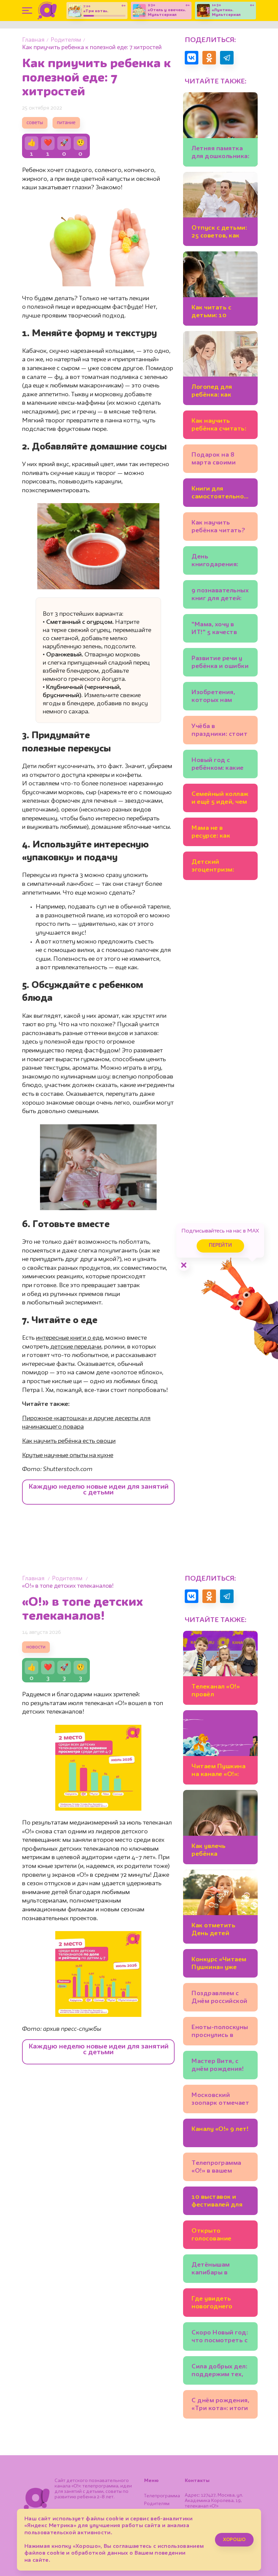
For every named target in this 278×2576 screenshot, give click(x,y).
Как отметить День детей (213, 1930)
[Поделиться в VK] (192, 58)
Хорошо (234, 2540)
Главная (33, 40)
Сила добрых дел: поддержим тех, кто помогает (219, 2372)
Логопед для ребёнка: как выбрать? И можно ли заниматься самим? (212, 392)
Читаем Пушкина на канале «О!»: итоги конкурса (219, 1771)
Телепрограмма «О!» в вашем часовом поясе (216, 2168)
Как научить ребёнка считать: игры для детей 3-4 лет (220, 426)
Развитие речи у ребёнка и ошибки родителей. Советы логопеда (220, 663)
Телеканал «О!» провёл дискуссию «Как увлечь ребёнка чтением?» (217, 1692)
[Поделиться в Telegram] (227, 58)
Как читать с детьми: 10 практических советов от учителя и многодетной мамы (213, 313)
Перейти (220, 1246)
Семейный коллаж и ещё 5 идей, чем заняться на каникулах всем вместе (220, 799)
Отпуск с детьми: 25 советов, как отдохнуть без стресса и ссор (219, 233)
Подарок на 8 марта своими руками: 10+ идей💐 (219, 460)
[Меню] (27, 11)
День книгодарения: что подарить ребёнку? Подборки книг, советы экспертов (220, 562)
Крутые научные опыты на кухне (68, 1455)
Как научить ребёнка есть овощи (69, 1441)
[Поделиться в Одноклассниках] (209, 58)
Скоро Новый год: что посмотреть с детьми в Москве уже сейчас (220, 2338)
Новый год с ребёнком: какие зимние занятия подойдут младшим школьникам (218, 765)
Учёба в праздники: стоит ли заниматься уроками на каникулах (220, 731)
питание (66, 123)
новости (36, 1647)
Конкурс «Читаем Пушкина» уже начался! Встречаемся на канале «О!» (219, 1964)
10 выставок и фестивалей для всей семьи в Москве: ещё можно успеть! (217, 2202)
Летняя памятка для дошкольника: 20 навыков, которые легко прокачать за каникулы (220, 154)
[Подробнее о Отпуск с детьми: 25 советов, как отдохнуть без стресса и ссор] (220, 209)
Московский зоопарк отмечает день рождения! (220, 2100)
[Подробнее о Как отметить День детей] (220, 1907)
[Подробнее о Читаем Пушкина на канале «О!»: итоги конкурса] (220, 1747)
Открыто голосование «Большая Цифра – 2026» (218, 2236)
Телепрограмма (162, 2496)
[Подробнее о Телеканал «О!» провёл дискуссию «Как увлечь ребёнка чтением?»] (220, 1668)
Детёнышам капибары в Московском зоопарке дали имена (215, 2270)
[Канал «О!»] (47, 11)
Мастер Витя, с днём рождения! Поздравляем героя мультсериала (218, 2066)
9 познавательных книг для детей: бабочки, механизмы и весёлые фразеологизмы (220, 596)
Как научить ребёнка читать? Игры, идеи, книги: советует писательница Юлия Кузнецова (219, 528)
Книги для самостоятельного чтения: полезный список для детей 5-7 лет (220, 494)
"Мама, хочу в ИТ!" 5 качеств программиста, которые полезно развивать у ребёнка (219, 629)
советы (35, 123)
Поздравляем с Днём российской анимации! (220, 1998)
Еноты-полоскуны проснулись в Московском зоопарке (220, 2032)
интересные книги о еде (69, 1338)
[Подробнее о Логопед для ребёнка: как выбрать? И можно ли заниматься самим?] (220, 368)
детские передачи (75, 1347)
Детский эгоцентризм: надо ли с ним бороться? (213, 867)
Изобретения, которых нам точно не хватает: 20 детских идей (220, 697)
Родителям (66, 40)
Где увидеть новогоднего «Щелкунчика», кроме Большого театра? (217, 2304)
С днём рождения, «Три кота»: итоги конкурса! (220, 2406)
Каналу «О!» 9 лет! (220, 2129)
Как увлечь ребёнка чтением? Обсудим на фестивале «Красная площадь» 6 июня (219, 1851)
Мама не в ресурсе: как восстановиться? (219, 833)
